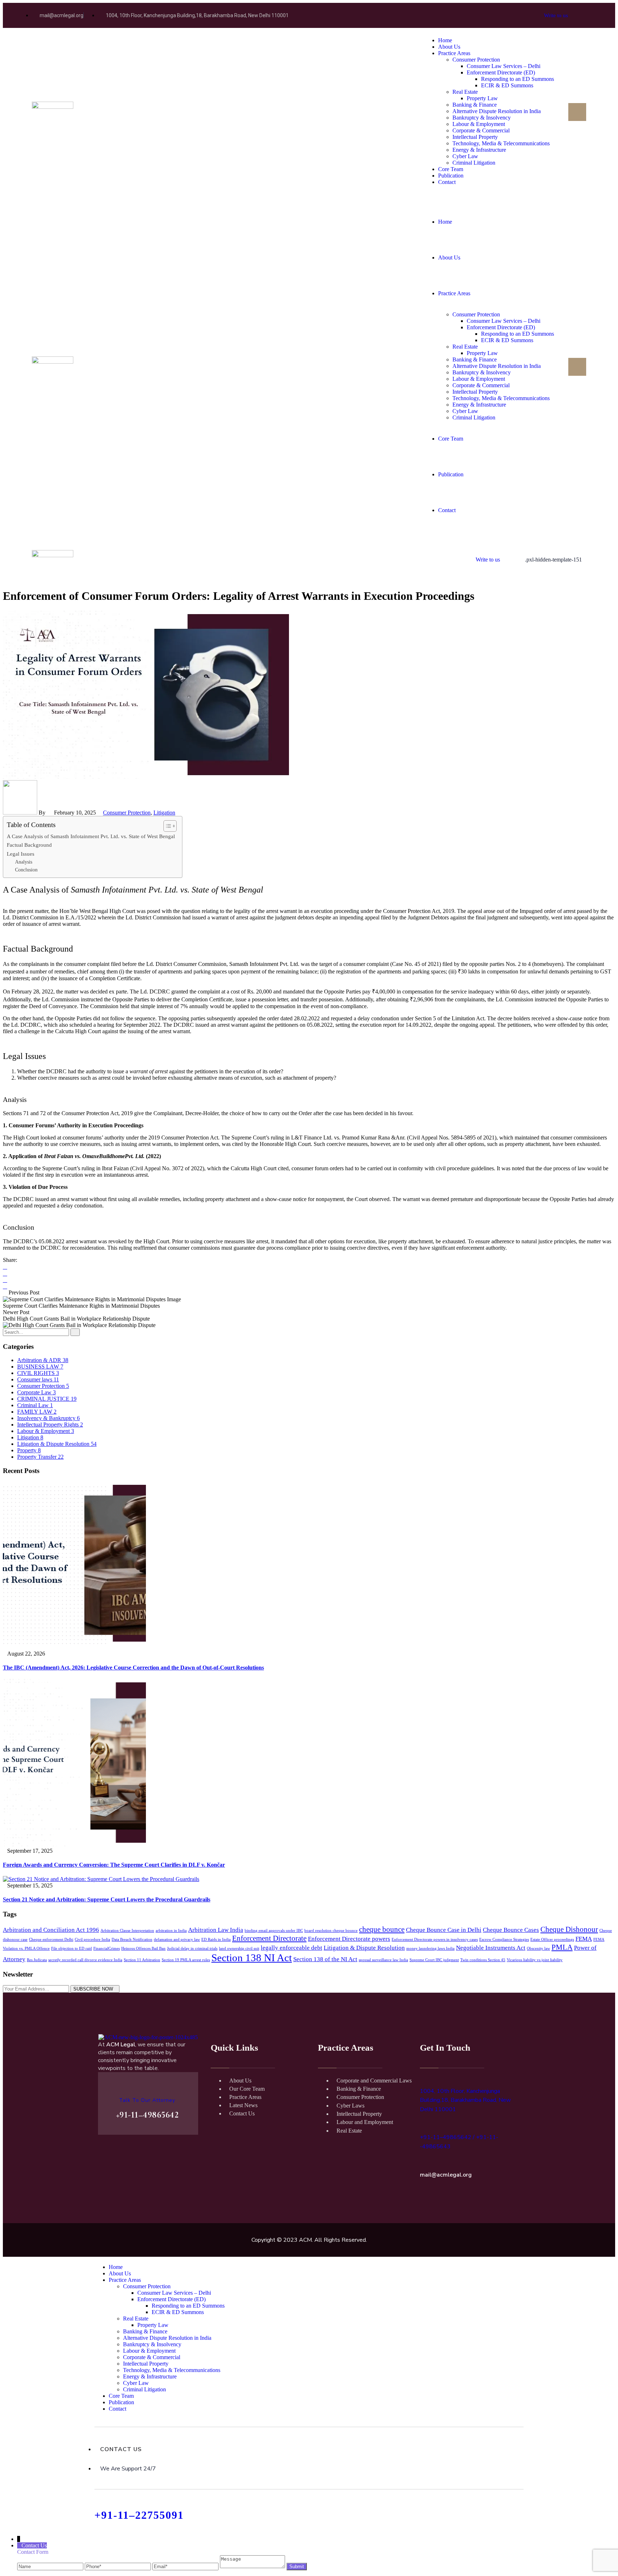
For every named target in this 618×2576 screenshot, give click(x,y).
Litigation (164, 813)
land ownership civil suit (239, 1948)
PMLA (562, 1947)
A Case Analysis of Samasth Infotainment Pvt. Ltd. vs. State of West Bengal (91, 836)
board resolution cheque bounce (331, 1931)
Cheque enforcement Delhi (51, 1940)
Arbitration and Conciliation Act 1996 (51, 1930)
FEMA (584, 1939)
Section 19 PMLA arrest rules (186, 1960)
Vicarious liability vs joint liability (535, 1960)
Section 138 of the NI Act (325, 1959)
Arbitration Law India (216, 1930)
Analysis (24, 862)
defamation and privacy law (177, 1940)
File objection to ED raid (72, 1948)
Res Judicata (37, 1960)
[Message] (252, 2566)
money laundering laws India (430, 1948)
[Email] (186, 2566)
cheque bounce (382, 1929)
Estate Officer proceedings (552, 1940)
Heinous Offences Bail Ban (143, 1948)
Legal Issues (21, 854)
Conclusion (26, 870)
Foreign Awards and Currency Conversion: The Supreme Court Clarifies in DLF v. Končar (114, 1865)
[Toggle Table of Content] (166, 826)
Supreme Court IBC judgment (434, 1960)
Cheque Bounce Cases (511, 1930)
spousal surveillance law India (383, 1960)
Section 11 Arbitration (142, 1960)
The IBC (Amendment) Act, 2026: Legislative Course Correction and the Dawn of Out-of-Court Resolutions (133, 1668)
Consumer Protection (127, 813)
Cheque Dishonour (569, 1929)
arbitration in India (171, 1931)
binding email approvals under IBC (274, 1931)
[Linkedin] (5, 1280)
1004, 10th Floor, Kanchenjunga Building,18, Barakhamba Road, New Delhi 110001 (465, 2100)
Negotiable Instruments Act (491, 1948)
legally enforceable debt (291, 1948)
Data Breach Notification (132, 1940)
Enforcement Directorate (269, 1938)
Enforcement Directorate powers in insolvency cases (435, 1940)
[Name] (51, 2566)
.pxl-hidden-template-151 (553, 560)
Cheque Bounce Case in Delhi (444, 1930)
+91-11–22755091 (139, 2515)
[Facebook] (5, 1267)
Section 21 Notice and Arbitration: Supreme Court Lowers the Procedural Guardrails (107, 1899)
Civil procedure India (92, 1940)
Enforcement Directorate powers (349, 1939)
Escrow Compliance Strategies (504, 1940)
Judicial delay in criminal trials (192, 1948)
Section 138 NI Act (252, 1958)
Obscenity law (538, 1948)
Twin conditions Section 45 (483, 1960)
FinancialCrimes (107, 1948)
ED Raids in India (216, 1940)
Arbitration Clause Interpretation (127, 1931)
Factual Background (29, 845)
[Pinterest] (5, 1286)
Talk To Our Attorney (147, 2100)
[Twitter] (5, 1274)
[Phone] (119, 2566)
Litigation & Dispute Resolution (364, 1948)
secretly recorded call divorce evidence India (85, 1960)
